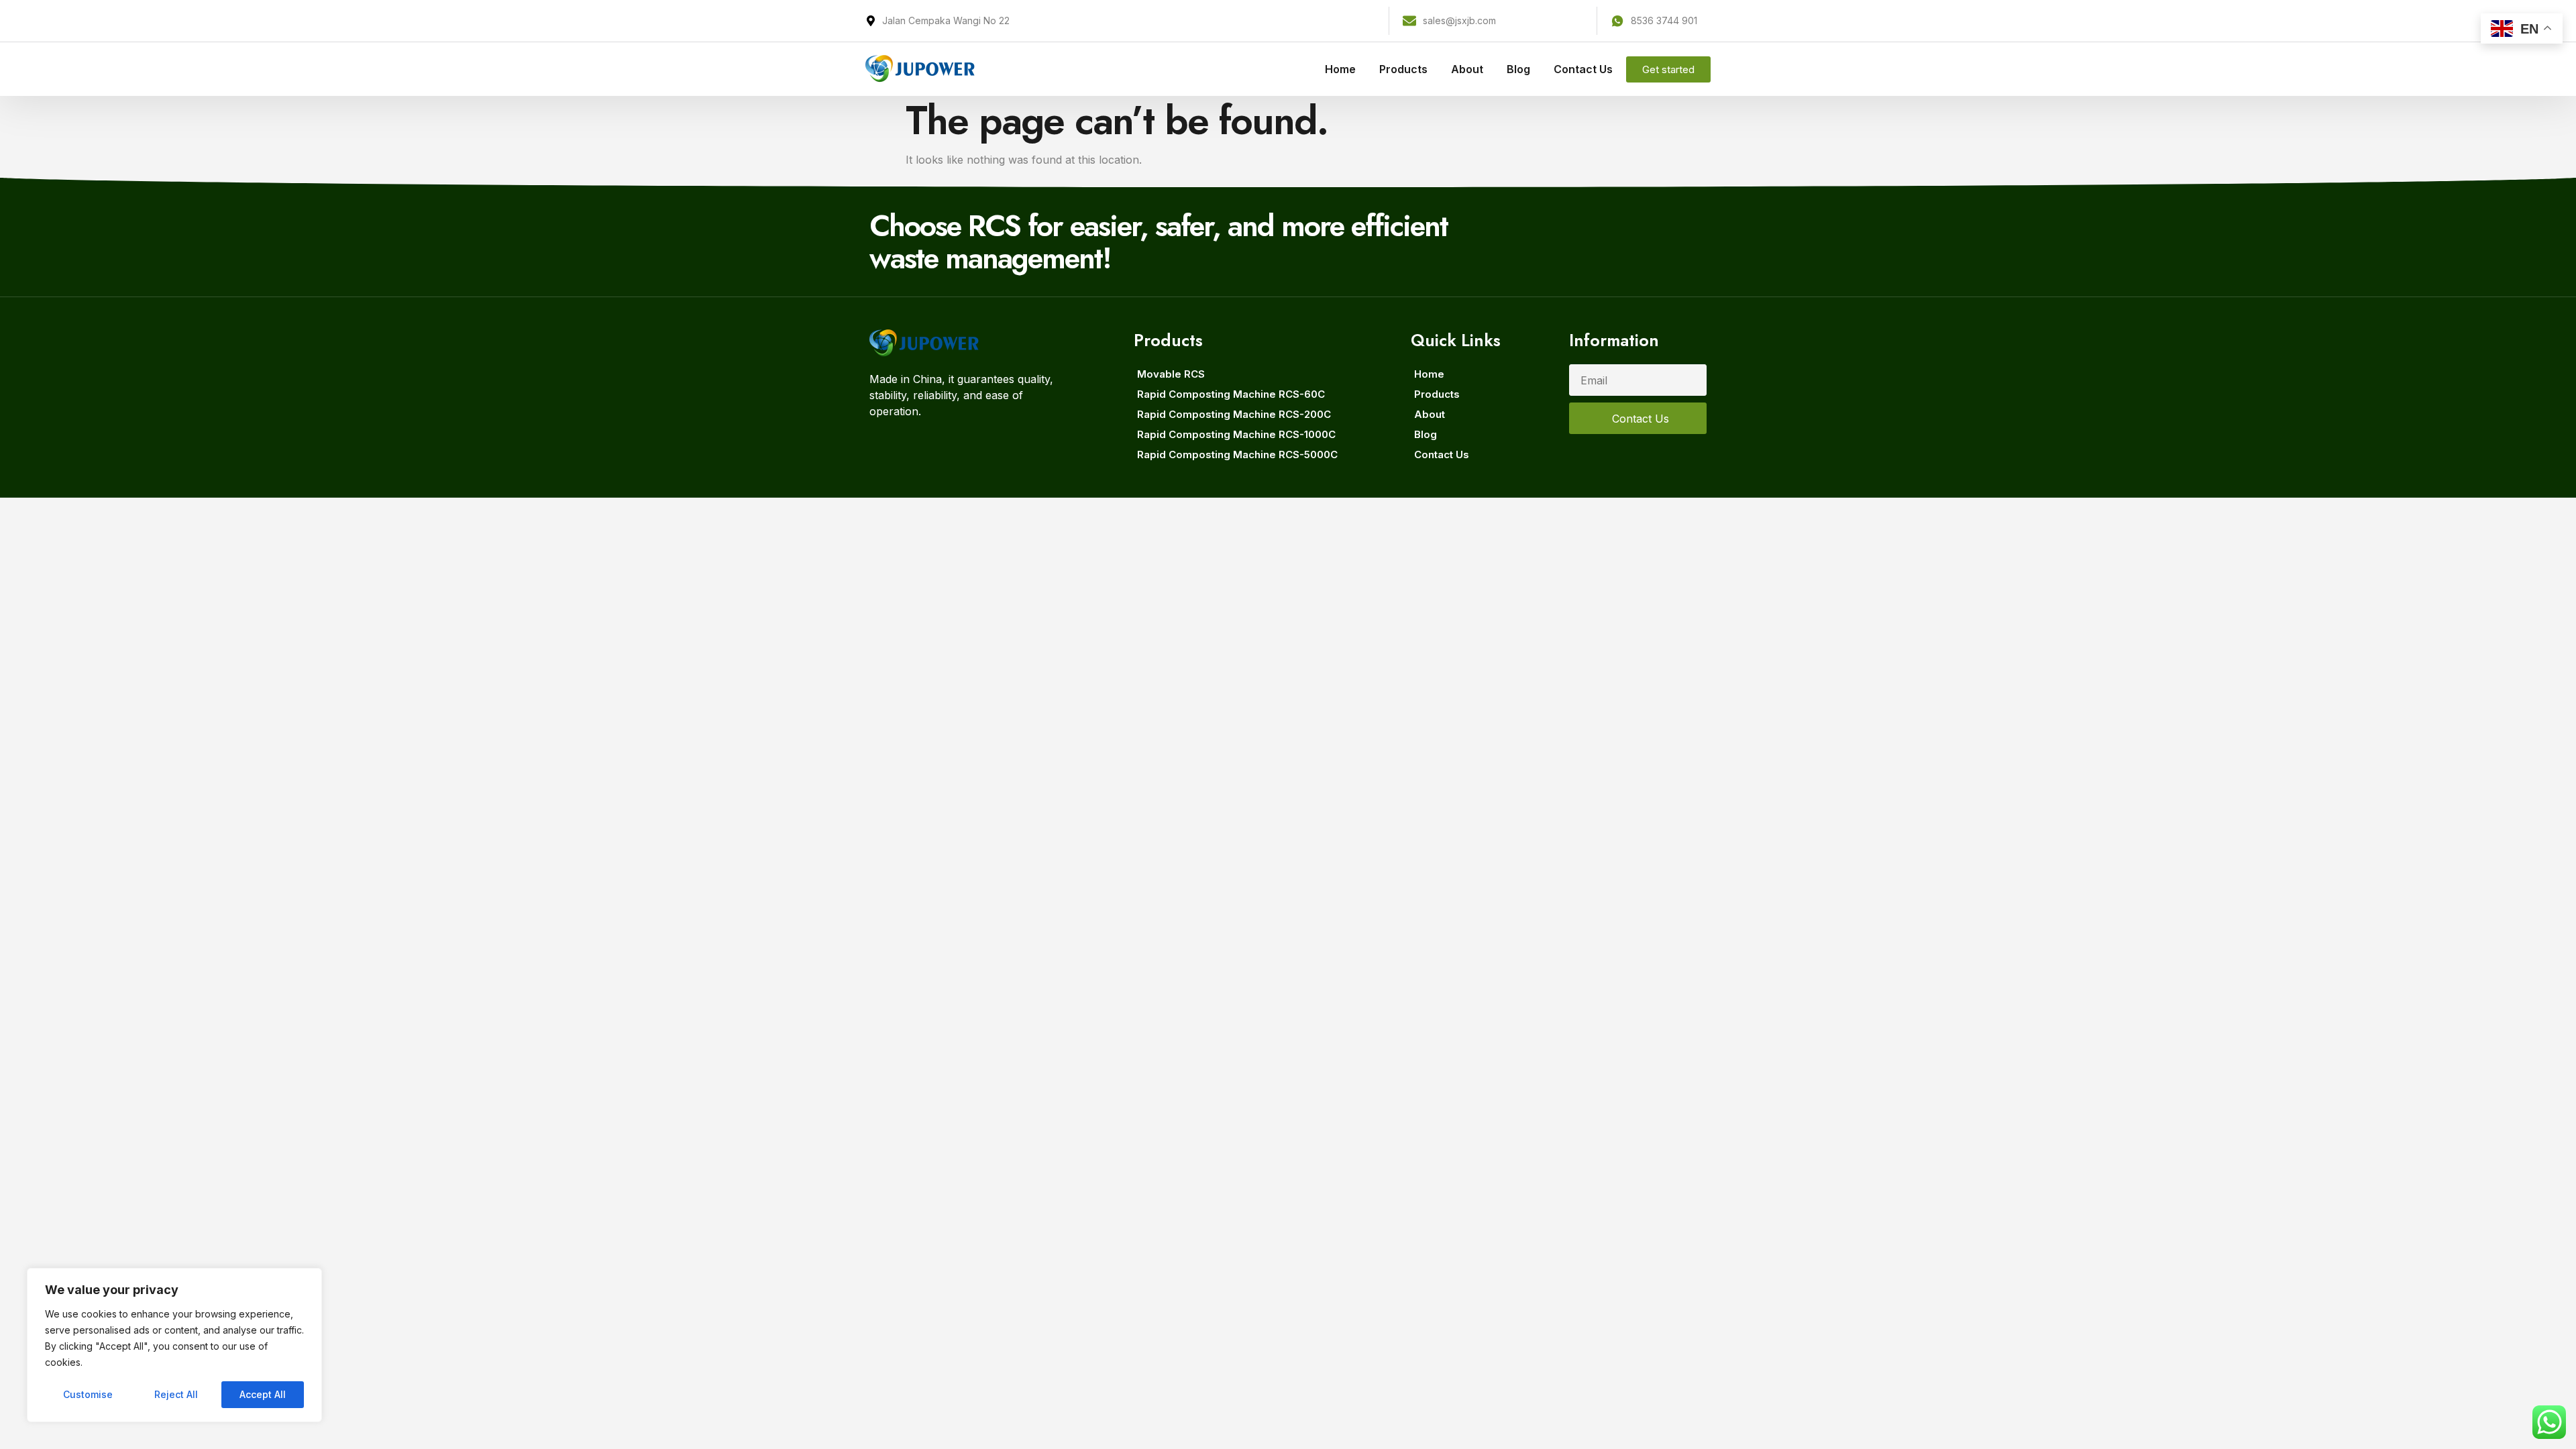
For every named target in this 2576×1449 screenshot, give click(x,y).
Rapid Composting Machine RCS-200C (1234, 414)
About (1467, 69)
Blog (1518, 69)
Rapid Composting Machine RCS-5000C (1237, 454)
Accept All (263, 1394)
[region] (174, 1345)
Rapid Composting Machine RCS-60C (1231, 394)
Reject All (176, 1394)
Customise (88, 1394)
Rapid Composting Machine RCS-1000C (1236, 434)
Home (1340, 69)
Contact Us (1583, 69)
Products (1403, 69)
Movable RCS (1171, 374)
